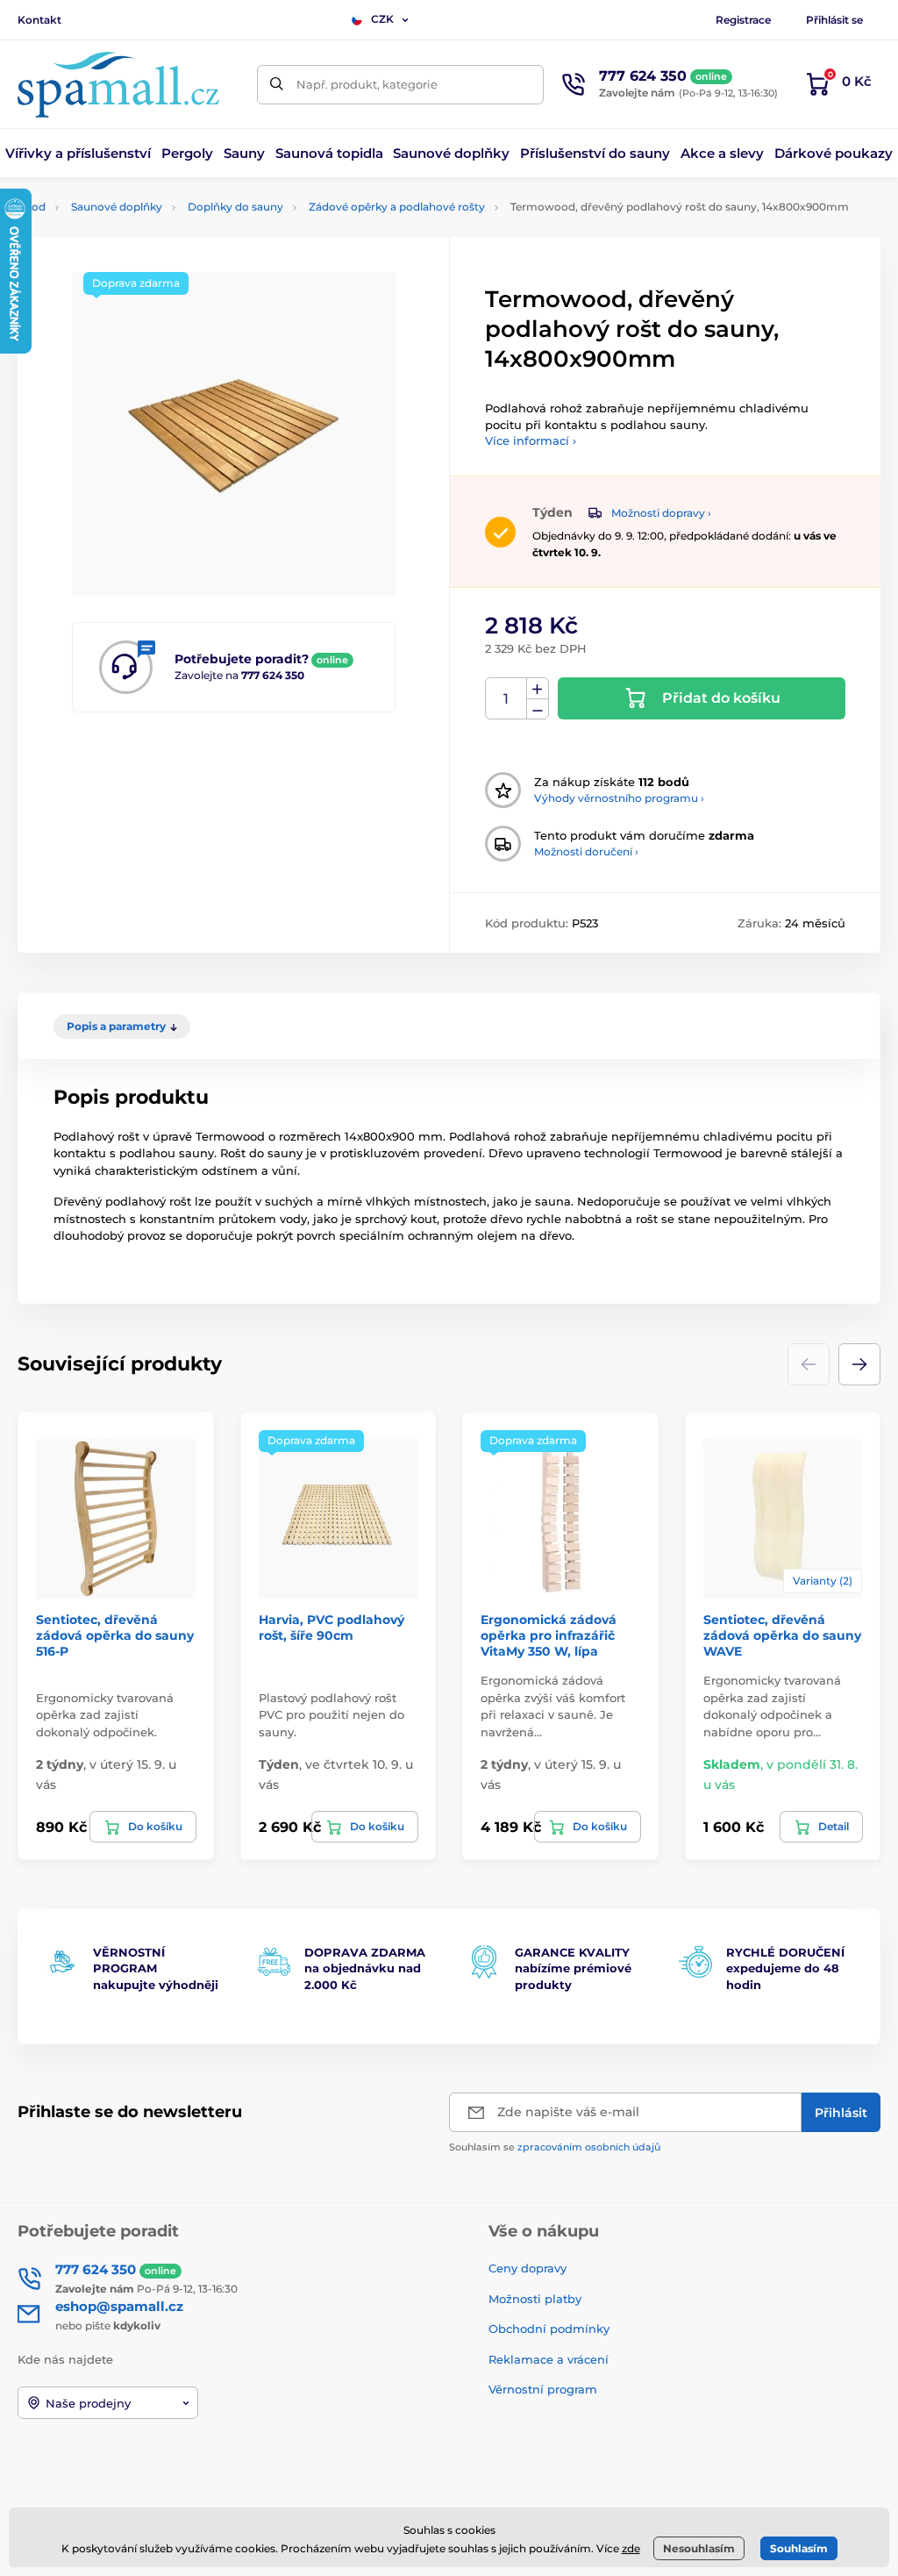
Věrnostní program (543, 2389)
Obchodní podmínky (549, 2329)
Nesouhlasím (699, 2548)
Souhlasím (799, 2548)
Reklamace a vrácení (549, 2359)
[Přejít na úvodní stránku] (118, 85)
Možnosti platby (535, 2299)
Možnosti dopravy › (661, 513)
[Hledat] (277, 85)
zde (631, 2548)
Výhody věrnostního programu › (619, 798)
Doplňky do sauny (235, 207)
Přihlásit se (834, 20)
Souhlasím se (555, 2147)
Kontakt (39, 20)
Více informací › (531, 440)
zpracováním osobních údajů (589, 2147)
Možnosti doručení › (586, 852)
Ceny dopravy (527, 2268)
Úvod (32, 207)
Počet (506, 699)
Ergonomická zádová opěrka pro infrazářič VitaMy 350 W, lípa (549, 1635)
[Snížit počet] (538, 709)
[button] (859, 1364)
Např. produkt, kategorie (367, 84)
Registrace (743, 20)
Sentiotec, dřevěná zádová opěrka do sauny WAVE (782, 1635)
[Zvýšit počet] (538, 689)
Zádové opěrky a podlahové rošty (397, 207)
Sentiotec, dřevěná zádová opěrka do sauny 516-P (115, 1635)
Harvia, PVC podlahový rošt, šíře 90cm (331, 1628)
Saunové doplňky (117, 207)
